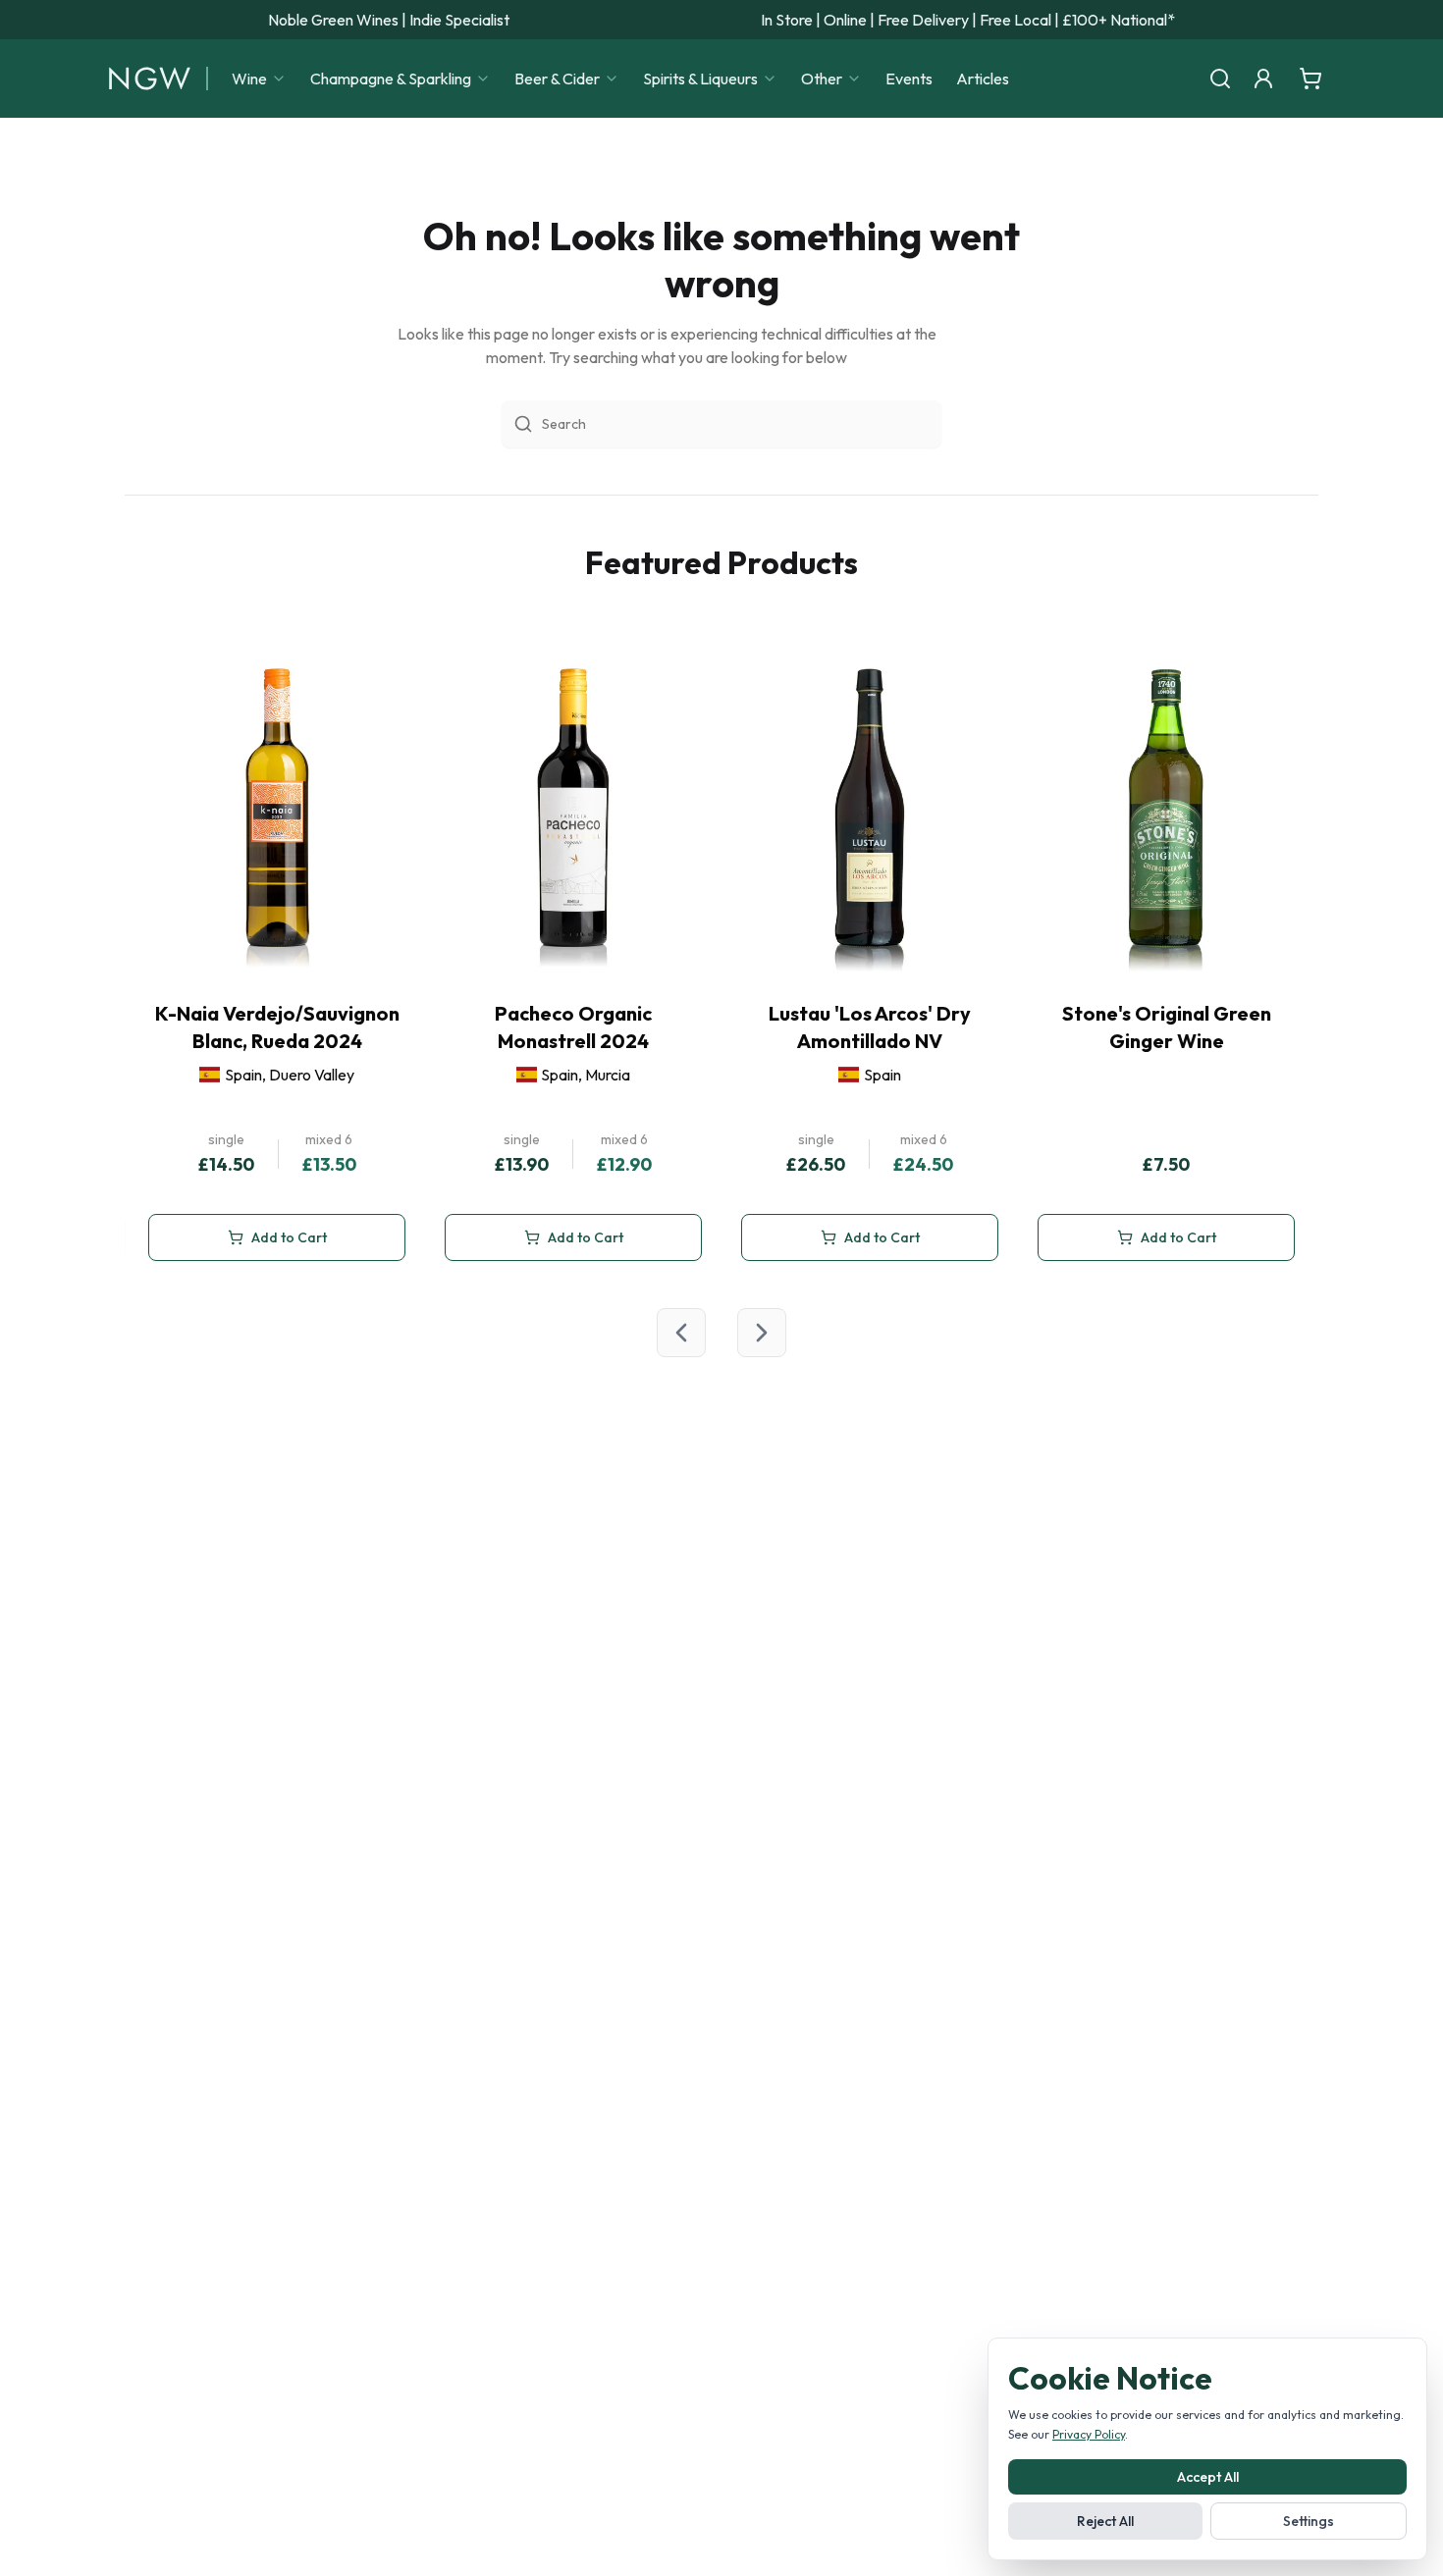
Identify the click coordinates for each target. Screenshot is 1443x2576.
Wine (249, 79)
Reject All (1105, 2521)
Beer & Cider (557, 79)
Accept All (1208, 2477)
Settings (1309, 2521)
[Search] (1220, 79)
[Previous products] (681, 1333)
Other (822, 79)
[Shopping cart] (1310, 79)
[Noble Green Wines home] (150, 79)
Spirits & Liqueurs (700, 79)
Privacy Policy (1089, 2434)
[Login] (1263, 79)
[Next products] (762, 1333)
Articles (983, 79)
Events (909, 79)
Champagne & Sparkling (391, 79)
